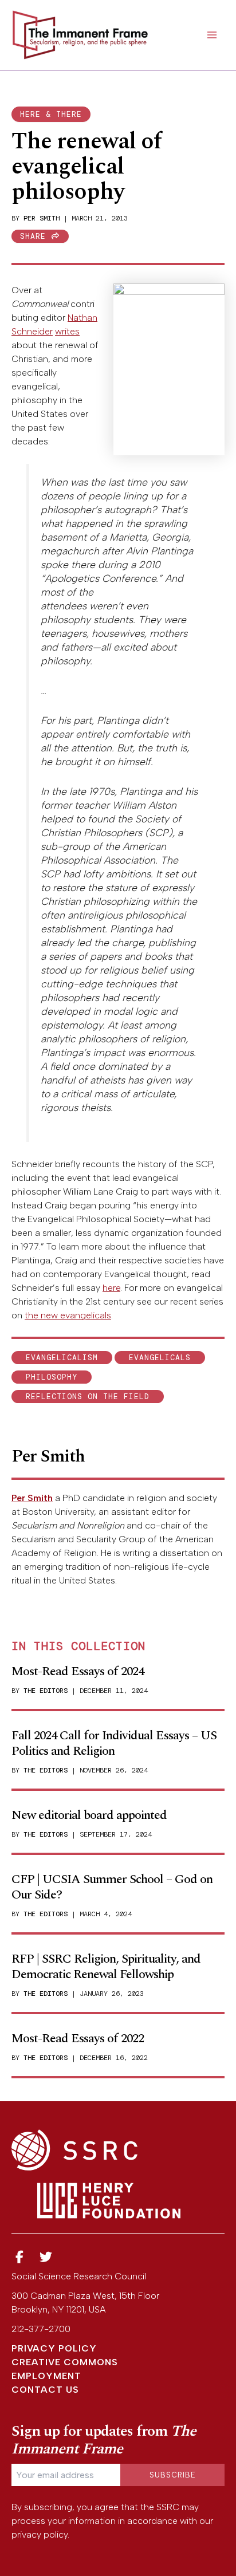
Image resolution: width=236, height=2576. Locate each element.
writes (67, 331)
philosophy (52, 1377)
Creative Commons (65, 2362)
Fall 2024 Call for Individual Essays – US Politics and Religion (114, 1743)
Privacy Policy (54, 2348)
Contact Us (45, 2390)
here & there (51, 114)
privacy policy (40, 2534)
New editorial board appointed (89, 1815)
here (111, 1288)
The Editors (46, 1691)
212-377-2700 (41, 2329)
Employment (46, 2376)
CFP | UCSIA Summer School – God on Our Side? (112, 1887)
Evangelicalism (62, 1358)
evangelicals (160, 1358)
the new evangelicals (68, 1315)
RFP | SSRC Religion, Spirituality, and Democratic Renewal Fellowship (106, 1966)
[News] (19, 2257)
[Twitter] (46, 2257)
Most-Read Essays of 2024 (78, 1671)
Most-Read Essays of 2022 (78, 2039)
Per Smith (42, 218)
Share (36, 236)
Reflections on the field (88, 1397)
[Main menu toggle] (212, 35)
